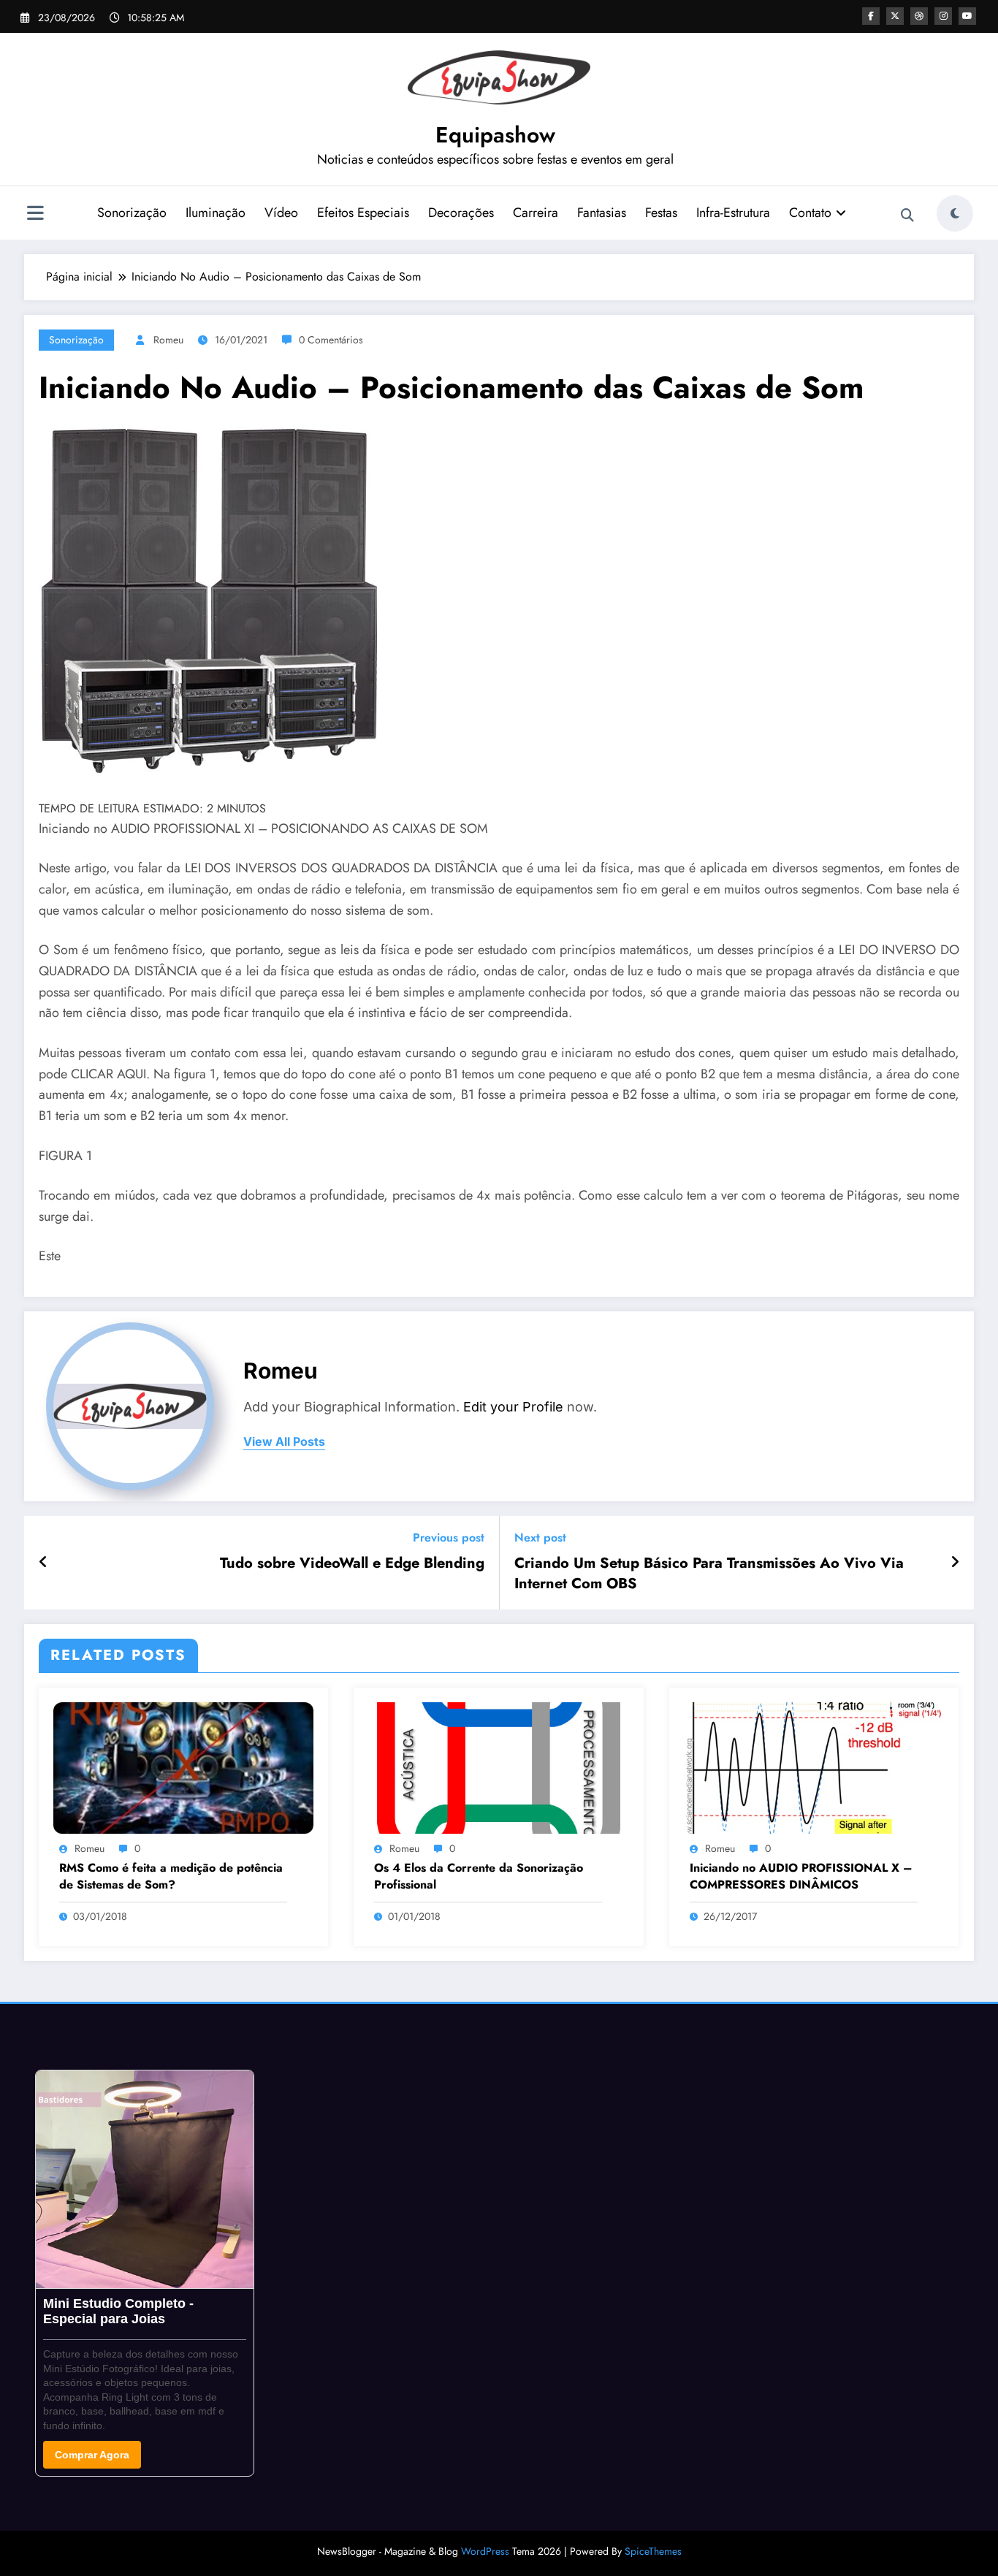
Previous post (449, 1537)
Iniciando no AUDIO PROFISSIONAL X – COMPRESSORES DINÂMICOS (801, 1876)
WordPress (485, 2551)
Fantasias (602, 213)
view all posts (284, 1442)
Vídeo (281, 213)
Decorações (461, 213)
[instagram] (943, 16)
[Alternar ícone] (35, 215)
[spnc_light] (955, 213)
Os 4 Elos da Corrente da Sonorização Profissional (479, 1876)
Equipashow (495, 135)
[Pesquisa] (907, 216)
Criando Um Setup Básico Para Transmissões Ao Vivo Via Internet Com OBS (709, 1574)
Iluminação (216, 213)
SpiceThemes (653, 2551)
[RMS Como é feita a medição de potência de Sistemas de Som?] (183, 1766)
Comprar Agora (92, 2455)
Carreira (536, 213)
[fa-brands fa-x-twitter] (895, 16)
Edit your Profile (513, 1407)
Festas (661, 213)
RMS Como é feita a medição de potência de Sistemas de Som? (171, 1876)
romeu (168, 340)
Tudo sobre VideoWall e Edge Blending (352, 1563)
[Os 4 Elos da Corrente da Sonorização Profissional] (498, 1766)
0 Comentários (331, 340)
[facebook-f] (871, 16)
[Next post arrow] (955, 1563)
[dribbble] (919, 16)
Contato (810, 213)
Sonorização (132, 213)
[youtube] (967, 16)
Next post (540, 1537)
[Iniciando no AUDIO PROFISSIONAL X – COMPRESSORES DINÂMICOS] (814, 1766)
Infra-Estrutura (733, 213)
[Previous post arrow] (43, 1563)
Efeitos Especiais (363, 213)
